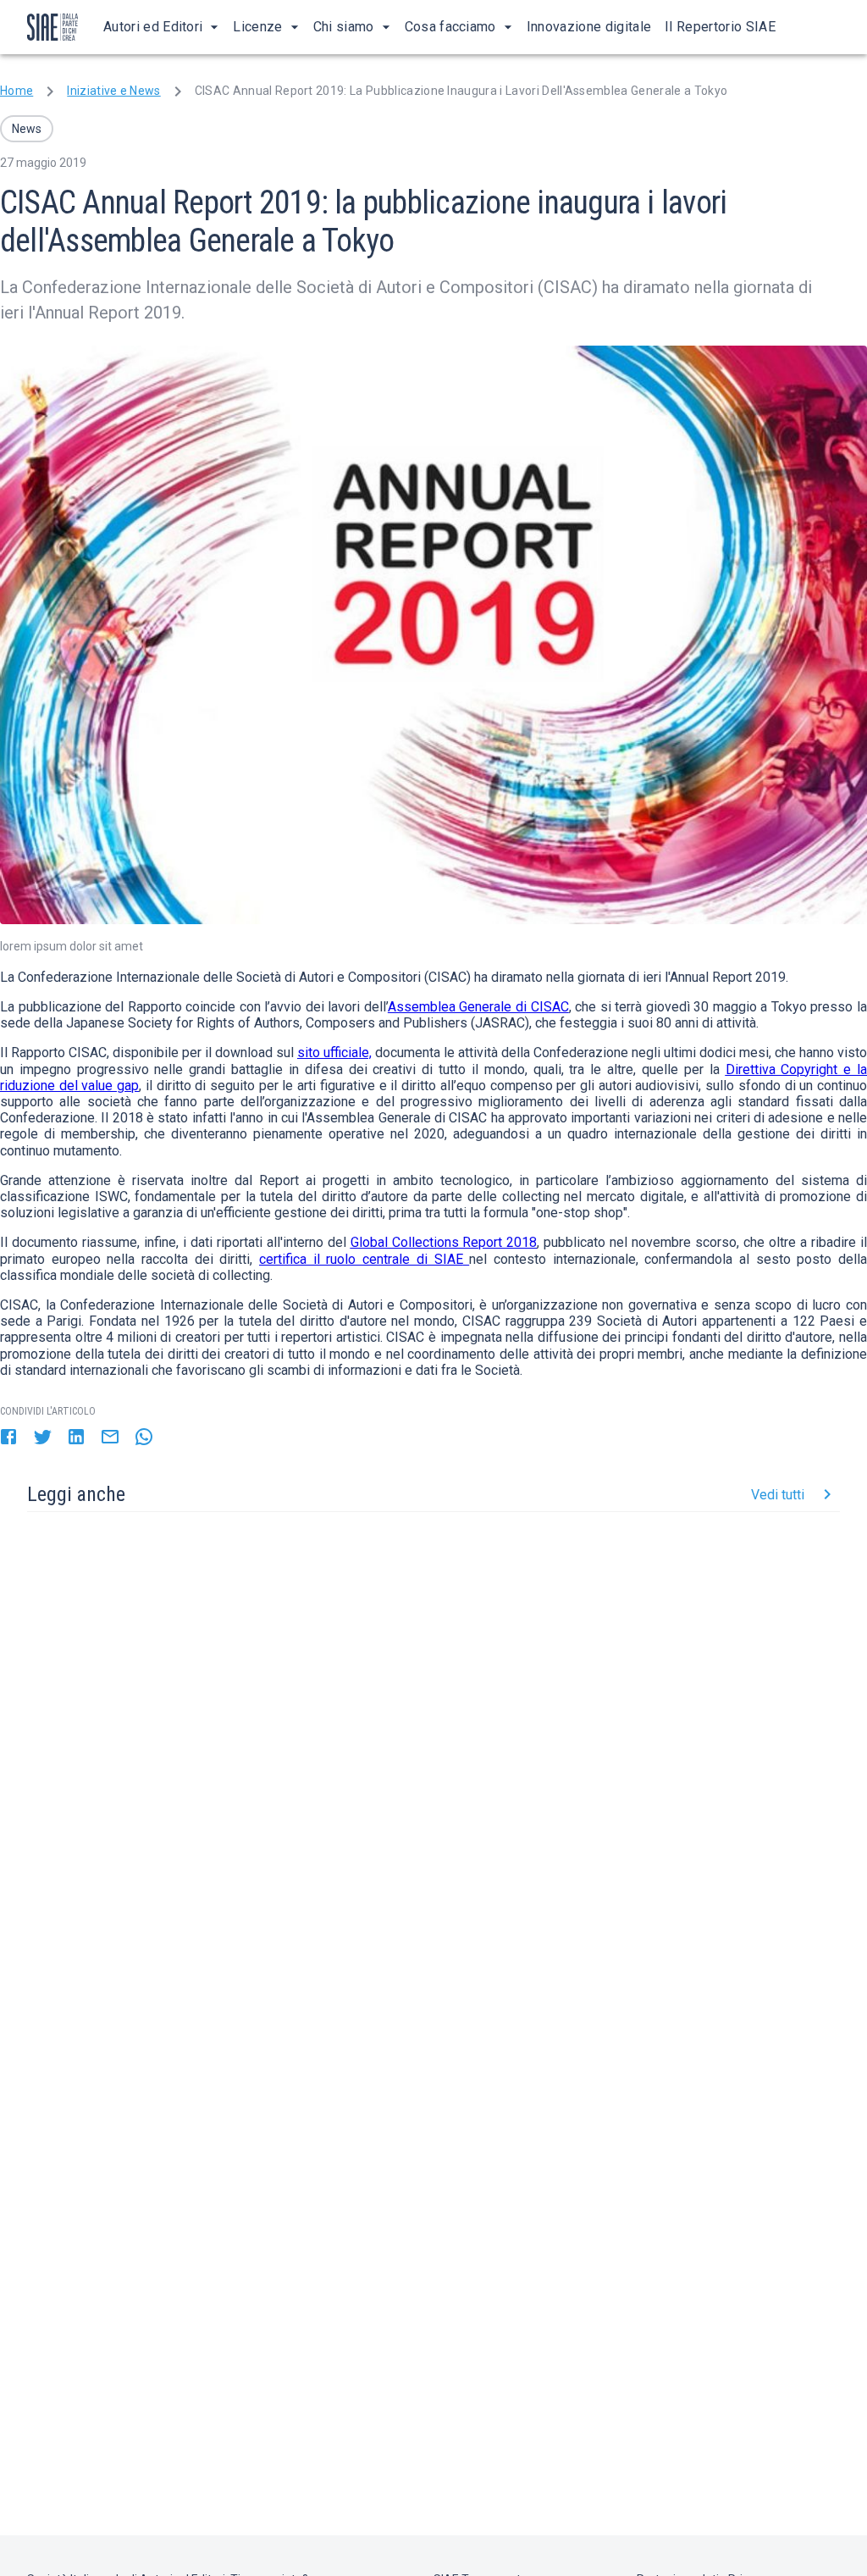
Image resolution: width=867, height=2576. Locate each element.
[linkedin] (76, 1438)
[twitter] (42, 1438)
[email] (110, 1438)
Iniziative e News (113, 91)
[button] (27, 129)
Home (17, 91)
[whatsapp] (144, 1438)
